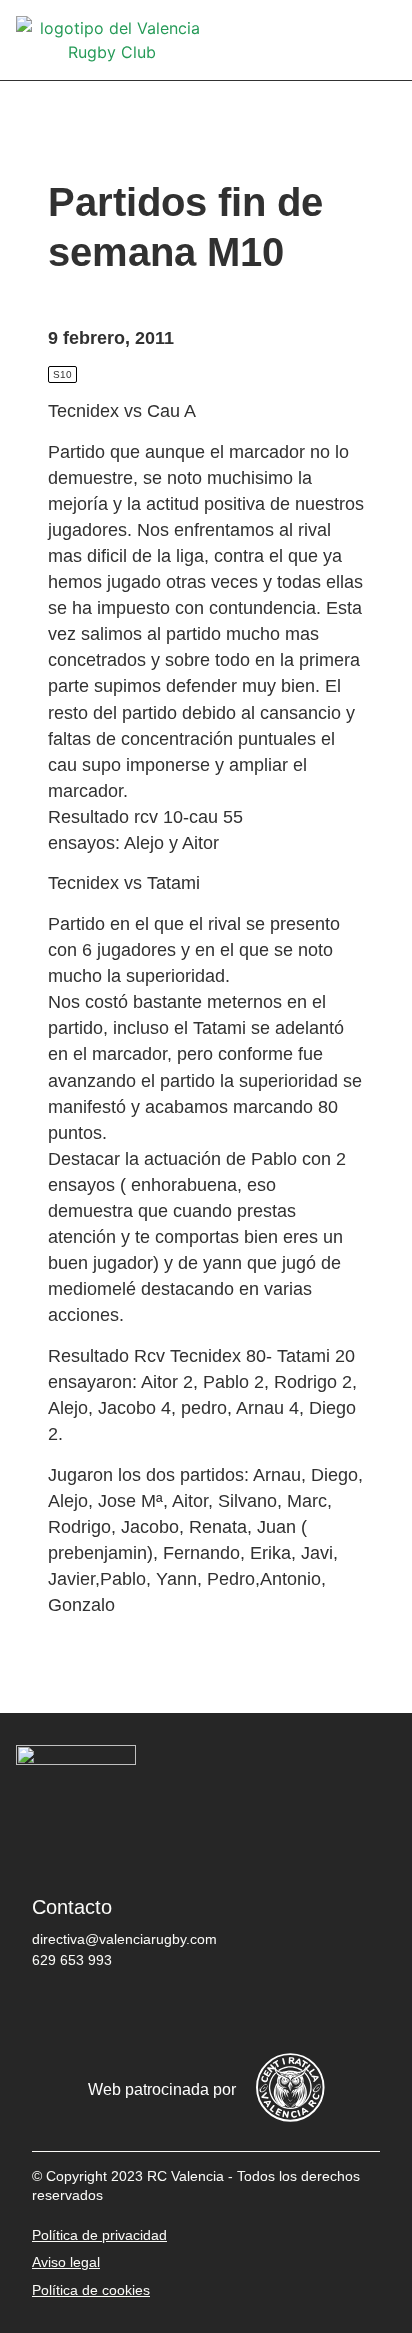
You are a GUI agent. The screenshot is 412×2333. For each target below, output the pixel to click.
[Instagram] (177, 2012)
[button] (382, 40)
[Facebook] (57, 2012)
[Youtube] (237, 2012)
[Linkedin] (297, 2012)
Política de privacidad (99, 2235)
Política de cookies (91, 2290)
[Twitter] (117, 2012)
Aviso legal (66, 2262)
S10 (62, 374)
